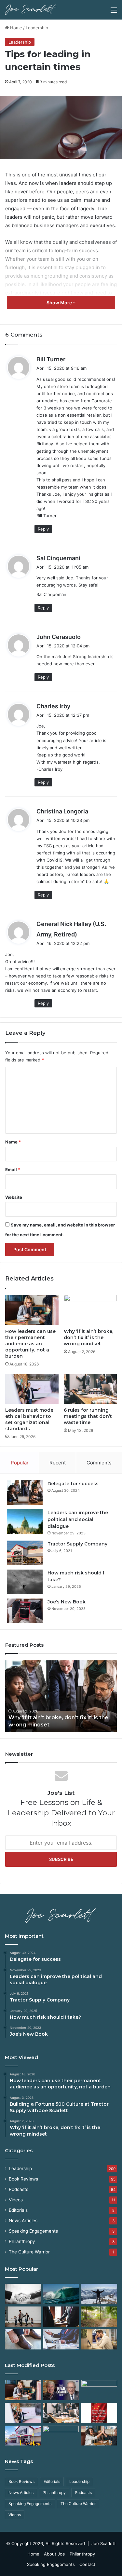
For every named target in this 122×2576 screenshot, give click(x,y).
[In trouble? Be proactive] (99, 2339)
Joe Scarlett (104, 2543)
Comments (99, 1463)
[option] (61, 1696)
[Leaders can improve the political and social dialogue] (25, 1522)
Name (13, 1142)
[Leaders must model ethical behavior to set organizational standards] (32, 1389)
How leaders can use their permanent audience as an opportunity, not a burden (30, 1344)
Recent (58, 1463)
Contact (87, 2564)
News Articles (23, 2221)
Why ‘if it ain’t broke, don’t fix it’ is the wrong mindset (88, 1337)
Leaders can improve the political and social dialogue (78, 1519)
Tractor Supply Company (77, 1544)
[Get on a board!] (61, 2339)
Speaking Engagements (33, 2231)
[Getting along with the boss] (61, 2317)
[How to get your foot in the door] (23, 2339)
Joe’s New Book (67, 1602)
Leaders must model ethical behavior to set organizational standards (30, 1419)
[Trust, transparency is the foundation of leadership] (23, 2294)
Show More (60, 303)
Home (15, 28)
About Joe (54, 2554)
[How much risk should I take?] (25, 1582)
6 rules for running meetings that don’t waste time (88, 1416)
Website (14, 1197)
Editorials (18, 2210)
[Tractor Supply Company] (25, 1553)
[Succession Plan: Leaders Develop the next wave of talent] (61, 2294)
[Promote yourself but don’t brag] (99, 2294)
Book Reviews (23, 2179)
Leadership (37, 28)
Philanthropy (22, 2241)
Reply (43, 529)
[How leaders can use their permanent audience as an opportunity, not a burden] (32, 1310)
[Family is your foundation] (23, 2317)
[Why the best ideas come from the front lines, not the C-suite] (23, 2436)
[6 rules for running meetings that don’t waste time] (90, 1389)
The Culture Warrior (29, 2252)
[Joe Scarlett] (31, 10)
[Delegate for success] (25, 1493)
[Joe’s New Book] (25, 1611)
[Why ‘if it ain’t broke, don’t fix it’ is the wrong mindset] (90, 1310)
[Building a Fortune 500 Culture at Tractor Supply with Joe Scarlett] (61, 2390)
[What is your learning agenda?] (61, 2436)
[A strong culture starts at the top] (99, 2436)
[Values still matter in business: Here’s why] (99, 2317)
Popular (20, 1463)
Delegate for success (73, 1484)
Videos (16, 2200)
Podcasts (19, 2189)
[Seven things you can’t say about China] (99, 2413)
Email (13, 1170)
